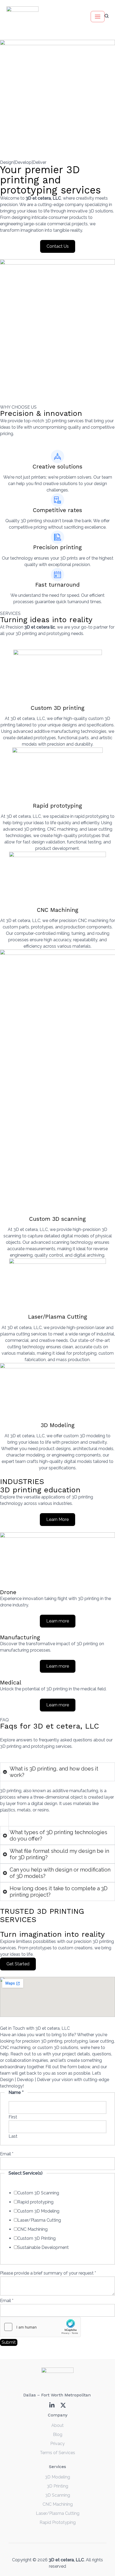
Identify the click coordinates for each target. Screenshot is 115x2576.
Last (13, 2136)
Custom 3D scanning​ (57, 1219)
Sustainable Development (43, 2247)
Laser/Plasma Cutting (58, 1317)
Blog (58, 2434)
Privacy (57, 2444)
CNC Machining (58, 910)
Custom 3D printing (58, 708)
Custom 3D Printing (37, 2238)
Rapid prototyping (57, 806)
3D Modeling (58, 1425)
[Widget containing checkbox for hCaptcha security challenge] (40, 2327)
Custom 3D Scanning (38, 2193)
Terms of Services (57, 2453)
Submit (9, 2342)
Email (7, 2154)
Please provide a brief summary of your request (48, 2273)
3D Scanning (58, 2495)
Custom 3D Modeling (38, 2211)
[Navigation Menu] (98, 17)
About (57, 2425)
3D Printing (57, 2486)
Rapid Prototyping (58, 2522)
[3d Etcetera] (22, 17)
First (13, 2117)
